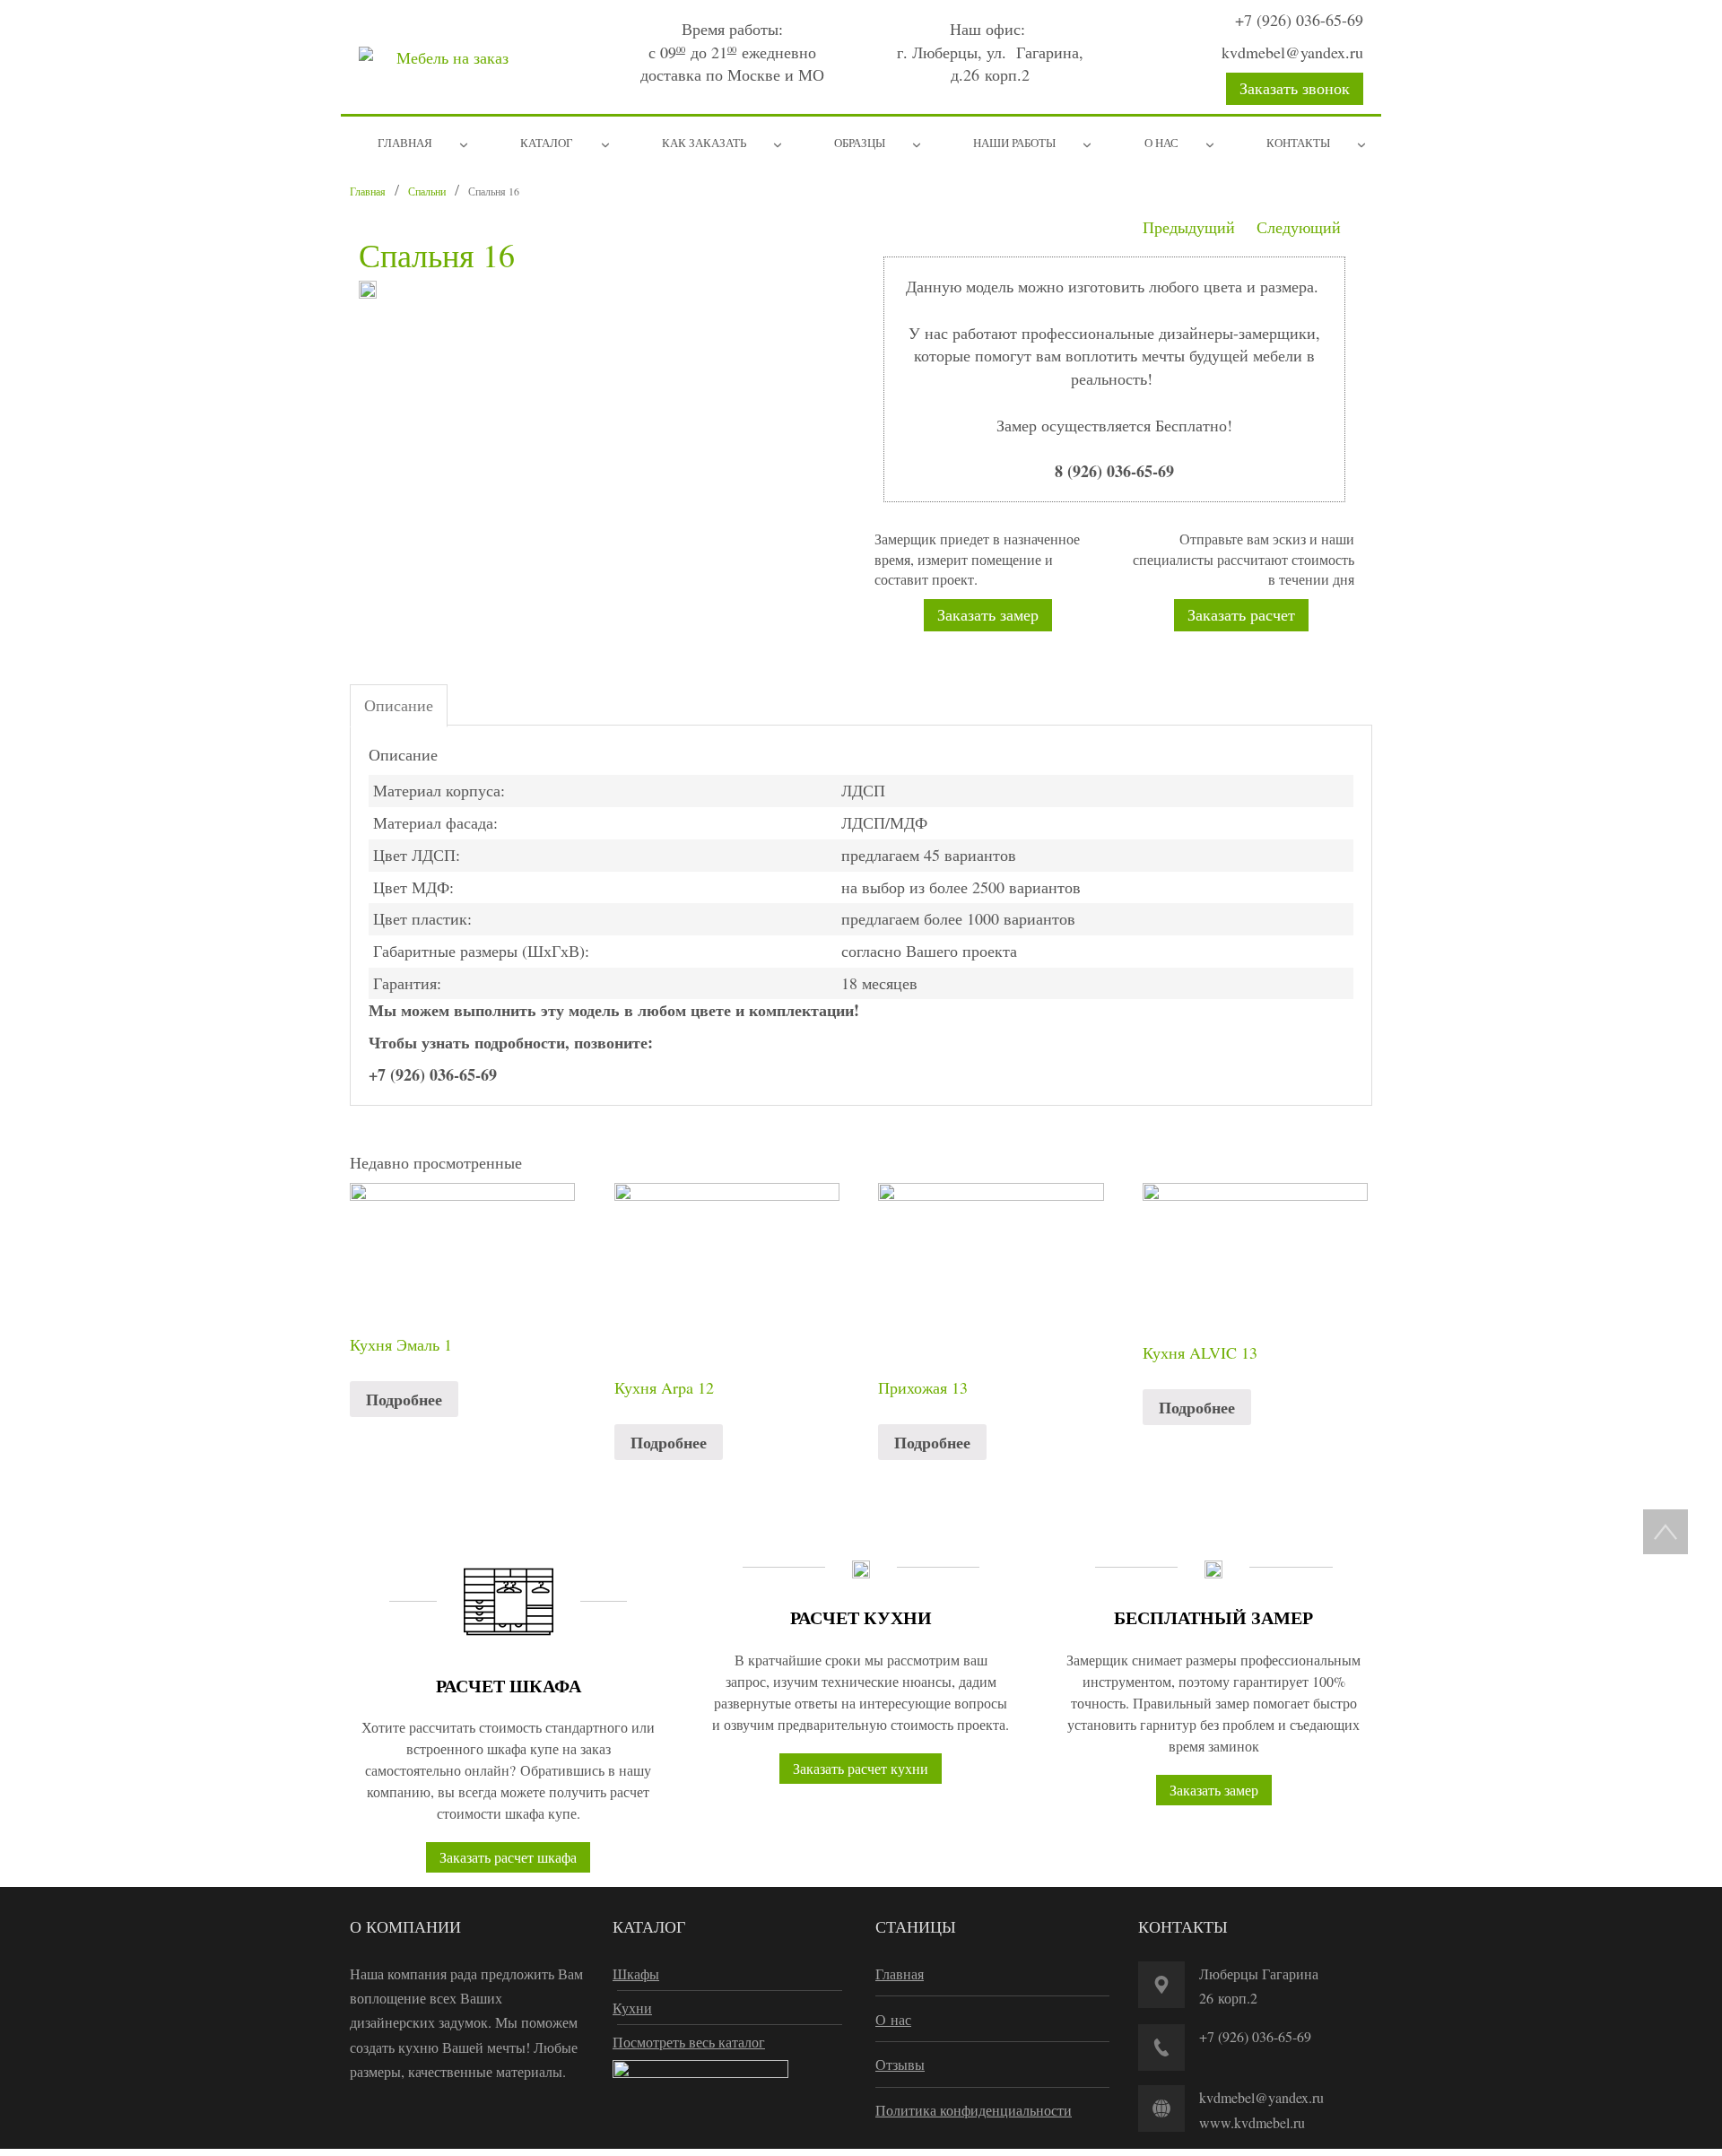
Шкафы (636, 1973)
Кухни (632, 2008)
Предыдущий (1189, 227)
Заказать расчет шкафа (508, 1857)
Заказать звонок (1295, 88)
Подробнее (404, 1399)
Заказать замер (988, 614)
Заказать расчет (1241, 614)
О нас (893, 2019)
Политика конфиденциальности (974, 2110)
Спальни (427, 191)
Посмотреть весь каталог (689, 2042)
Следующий (1299, 227)
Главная (368, 191)
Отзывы (900, 2064)
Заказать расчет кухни (861, 1768)
